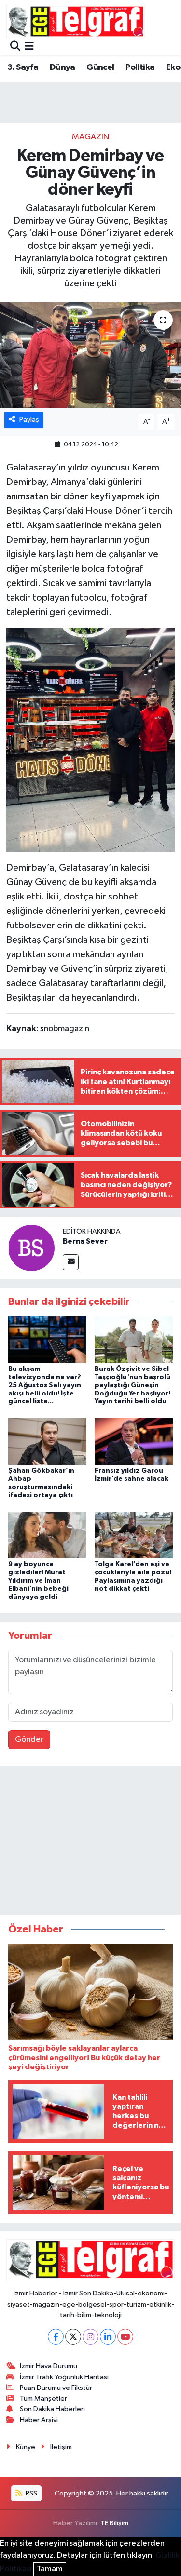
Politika (140, 67)
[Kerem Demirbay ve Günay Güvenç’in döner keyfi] (90, 355)
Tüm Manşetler (43, 2398)
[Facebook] (56, 2337)
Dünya (63, 67)
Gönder (29, 1739)
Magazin (90, 137)
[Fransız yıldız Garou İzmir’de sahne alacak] (134, 1441)
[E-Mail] (71, 1262)
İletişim (61, 2447)
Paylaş (29, 420)
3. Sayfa (23, 67)
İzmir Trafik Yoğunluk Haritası (64, 2377)
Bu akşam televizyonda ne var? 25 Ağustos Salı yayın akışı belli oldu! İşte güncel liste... (45, 1385)
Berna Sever (85, 1241)
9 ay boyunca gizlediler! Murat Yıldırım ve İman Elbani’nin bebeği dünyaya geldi (38, 1580)
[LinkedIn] (108, 2337)
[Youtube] (125, 2337)
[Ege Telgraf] (76, 21)
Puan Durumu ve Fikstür (56, 2388)
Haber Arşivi (39, 2420)
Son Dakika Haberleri (52, 2409)
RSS (31, 2493)
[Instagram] (90, 2337)
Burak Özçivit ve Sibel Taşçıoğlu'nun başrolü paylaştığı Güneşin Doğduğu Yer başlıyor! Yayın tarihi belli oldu (132, 1385)
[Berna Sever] (31, 1248)
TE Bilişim (114, 2523)
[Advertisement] (91, 1842)
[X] (73, 2337)
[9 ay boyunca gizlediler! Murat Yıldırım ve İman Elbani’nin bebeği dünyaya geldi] (47, 1535)
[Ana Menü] (29, 47)
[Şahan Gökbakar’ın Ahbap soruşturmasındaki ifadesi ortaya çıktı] (47, 1441)
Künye (26, 2447)
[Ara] (15, 47)
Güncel (100, 67)
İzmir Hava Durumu (49, 2366)
